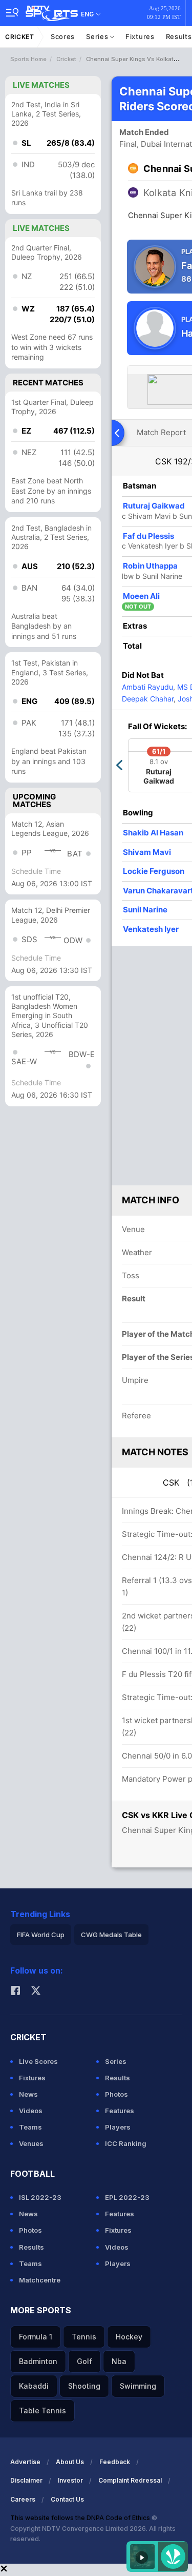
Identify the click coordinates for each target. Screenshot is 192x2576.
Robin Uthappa (150, 566)
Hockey (129, 2337)
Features (120, 2111)
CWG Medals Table (111, 1935)
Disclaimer (26, 2480)
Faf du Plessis (148, 536)
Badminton (38, 2361)
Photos (116, 2094)
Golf (84, 2361)
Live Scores (38, 2061)
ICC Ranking (126, 2143)
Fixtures (140, 36)
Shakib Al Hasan (153, 833)
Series (98, 36)
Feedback (115, 2462)
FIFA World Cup (41, 1935)
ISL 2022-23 (40, 2197)
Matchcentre (40, 2280)
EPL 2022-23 (127, 2197)
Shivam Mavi (147, 852)
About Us (70, 2462)
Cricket (20, 37)
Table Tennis (42, 2411)
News (28, 2094)
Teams (30, 2127)
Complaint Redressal (130, 2480)
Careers (23, 2499)
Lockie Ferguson (154, 871)
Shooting (84, 2386)
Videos (31, 2111)
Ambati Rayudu (147, 687)
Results (118, 2078)
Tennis (84, 2337)
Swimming (138, 2386)
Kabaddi (34, 2386)
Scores (63, 36)
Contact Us (67, 2499)
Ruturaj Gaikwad (154, 506)
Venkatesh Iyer (151, 929)
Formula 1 (36, 2337)
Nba (119, 2361)
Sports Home (28, 59)
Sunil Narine (145, 910)
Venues (31, 2143)
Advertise (25, 2462)
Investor (70, 2480)
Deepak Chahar (148, 699)
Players (118, 2127)
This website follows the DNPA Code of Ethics (81, 2518)
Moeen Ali (141, 596)
